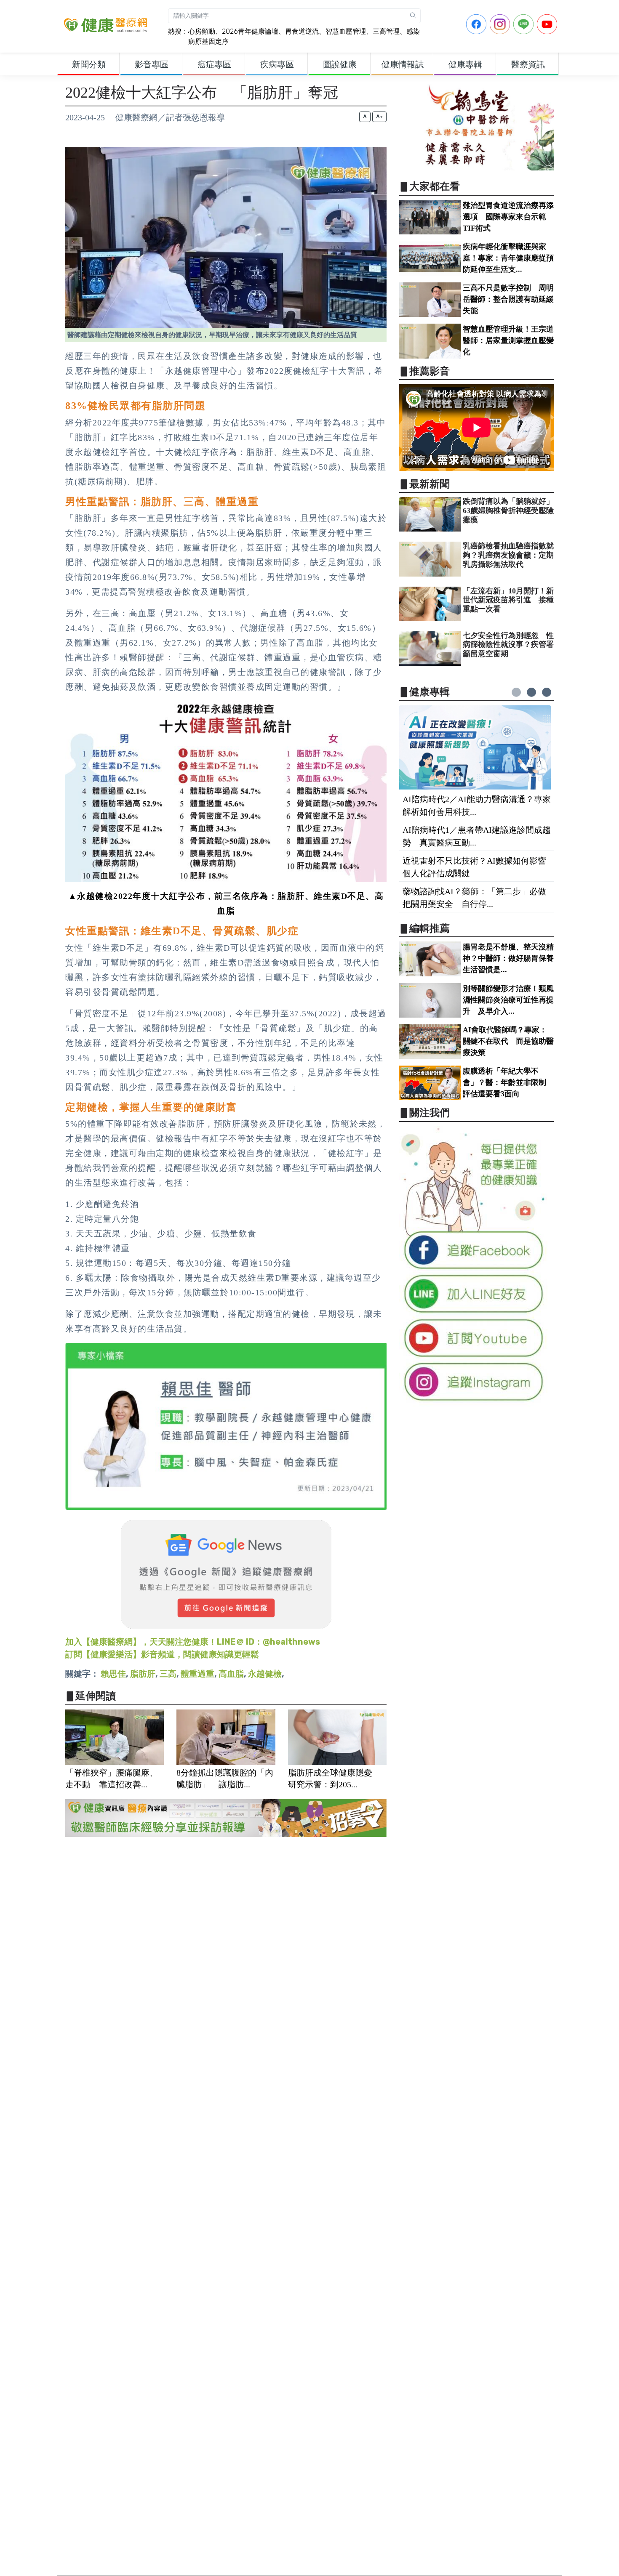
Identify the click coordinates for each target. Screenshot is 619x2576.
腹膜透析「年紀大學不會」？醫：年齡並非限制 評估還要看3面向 (508, 1082)
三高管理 (386, 31)
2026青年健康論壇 (250, 31)
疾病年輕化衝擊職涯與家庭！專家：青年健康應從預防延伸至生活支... (508, 258)
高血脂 (231, 1674)
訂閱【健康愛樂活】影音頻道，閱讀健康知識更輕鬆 (162, 1654)
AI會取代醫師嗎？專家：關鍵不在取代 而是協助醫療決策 (508, 1041)
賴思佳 (113, 1674)
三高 (168, 1674)
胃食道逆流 (302, 31)
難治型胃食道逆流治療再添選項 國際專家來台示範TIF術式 (508, 217)
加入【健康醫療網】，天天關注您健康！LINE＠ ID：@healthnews (193, 1642)
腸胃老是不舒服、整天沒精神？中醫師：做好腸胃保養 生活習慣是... (512, 958)
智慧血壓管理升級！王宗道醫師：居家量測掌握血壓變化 (508, 340)
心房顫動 (202, 31)
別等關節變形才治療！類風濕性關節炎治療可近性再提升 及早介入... (508, 1000)
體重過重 (197, 1674)
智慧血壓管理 (346, 31)
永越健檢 (265, 1674)
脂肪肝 (143, 1674)
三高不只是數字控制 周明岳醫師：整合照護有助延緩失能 (508, 299)
